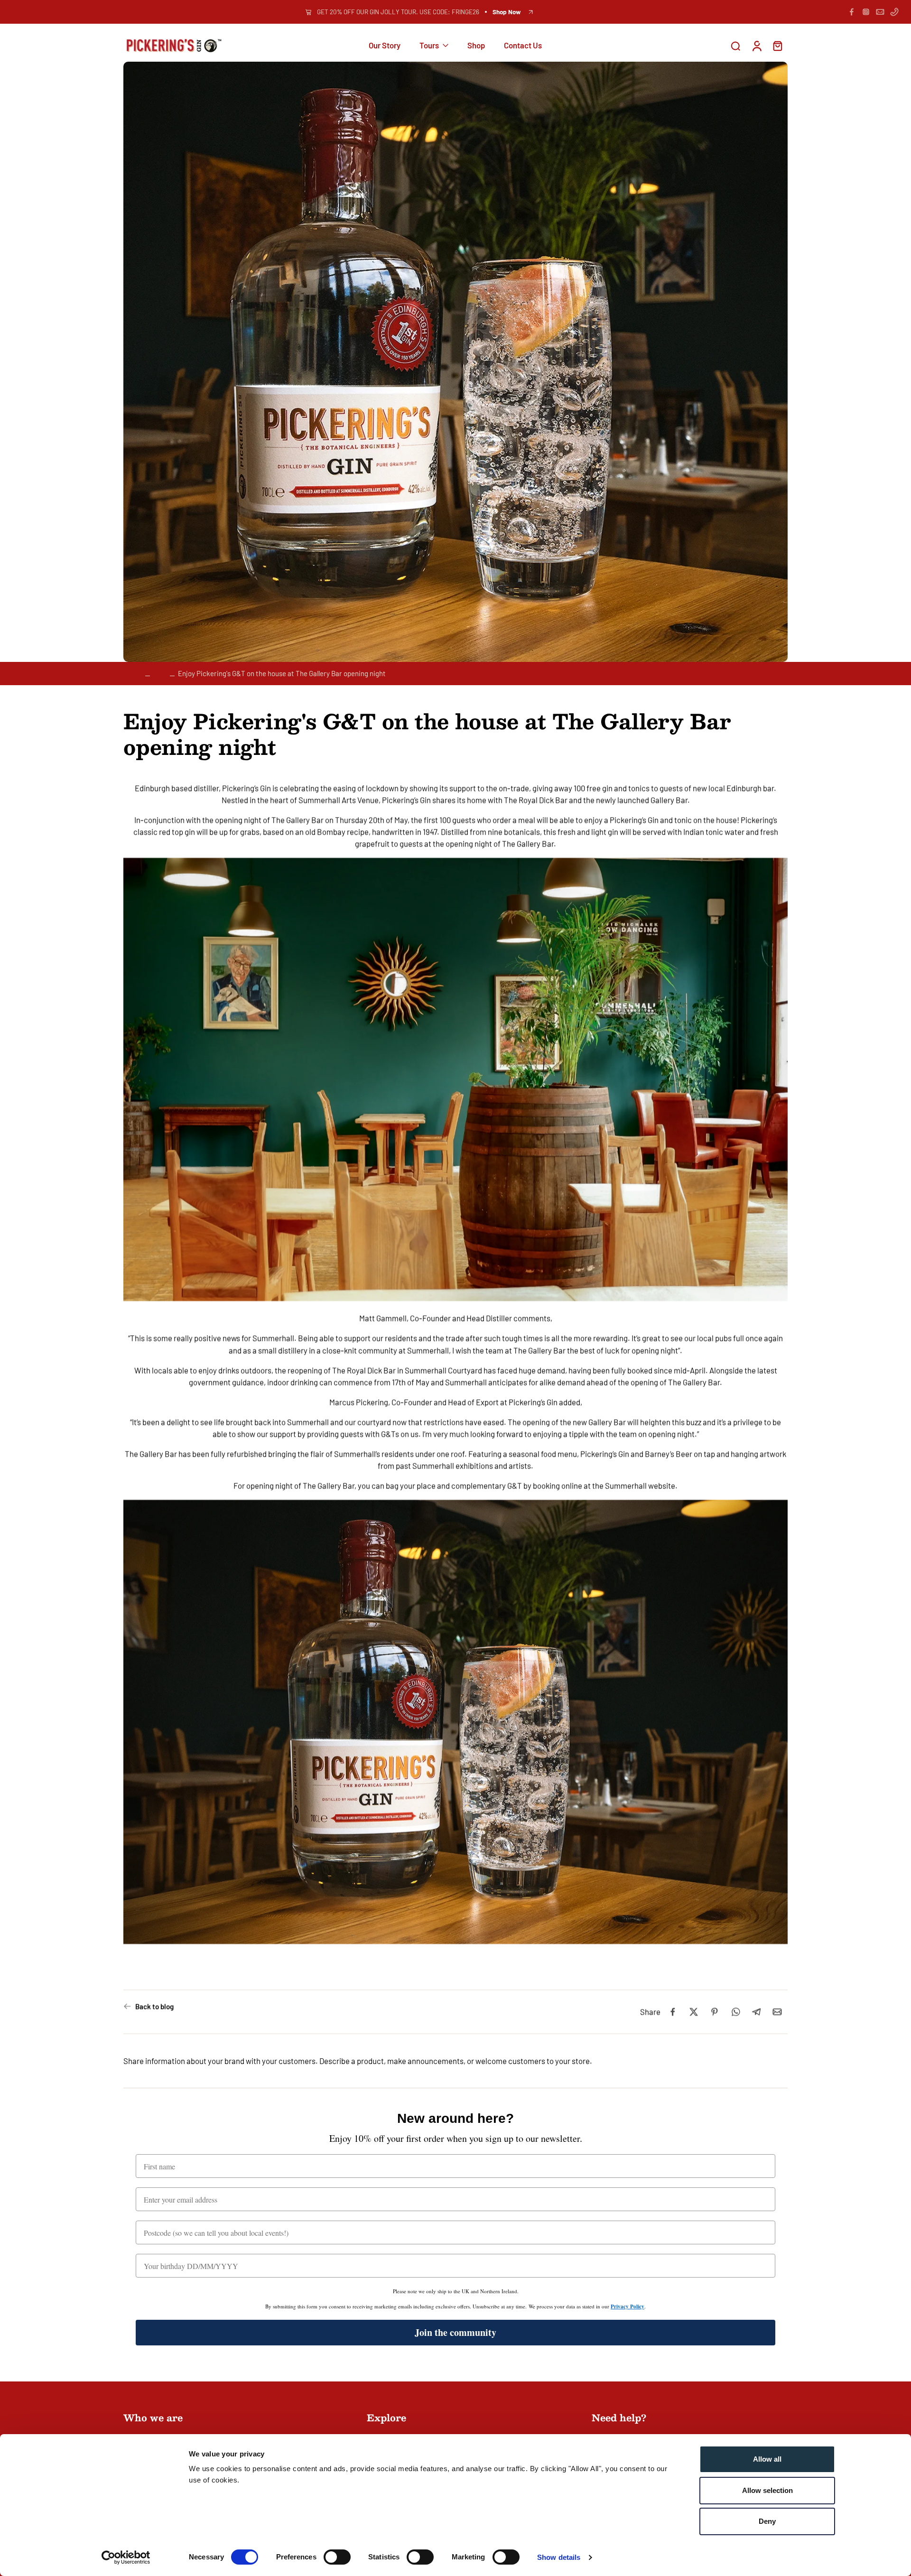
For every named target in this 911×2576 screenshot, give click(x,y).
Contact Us (523, 46)
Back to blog (154, 2006)
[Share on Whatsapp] (735, 2012)
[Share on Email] (777, 2012)
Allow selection (767, 2490)
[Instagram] (866, 12)
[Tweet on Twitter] (694, 2012)
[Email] (880, 12)
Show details (559, 2557)
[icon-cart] (777, 46)
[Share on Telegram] (756, 2012)
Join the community (455, 2332)
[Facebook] (852, 12)
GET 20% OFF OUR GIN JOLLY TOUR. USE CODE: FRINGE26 (398, 12)
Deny (767, 2521)
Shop (476, 46)
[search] (735, 46)
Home (133, 673)
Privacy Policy (627, 2306)
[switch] (337, 2557)
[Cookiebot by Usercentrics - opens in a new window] (126, 2557)
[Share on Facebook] (673, 2012)
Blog (160, 673)
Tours (429, 46)
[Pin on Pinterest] (715, 2012)
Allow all (767, 2459)
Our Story (385, 46)
